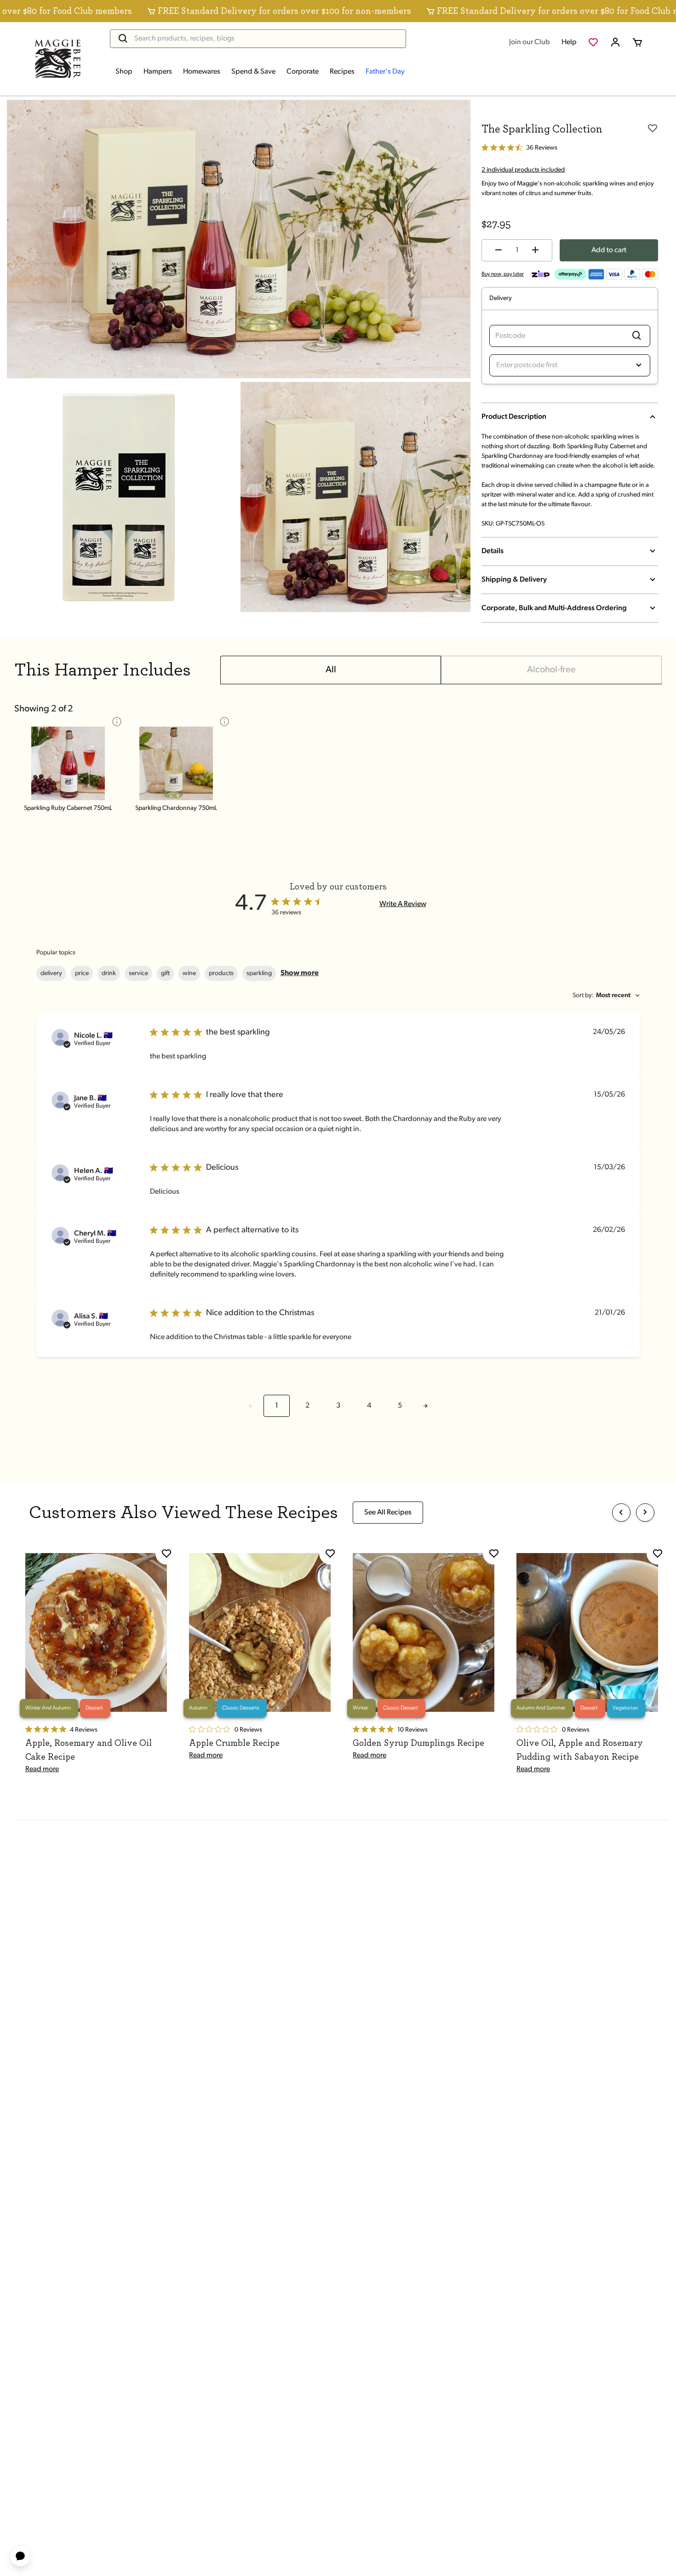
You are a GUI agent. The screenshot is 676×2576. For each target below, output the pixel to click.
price (82, 973)
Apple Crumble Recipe (234, 1743)
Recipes (342, 72)
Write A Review (403, 904)
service (138, 973)
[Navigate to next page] (425, 1406)
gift (165, 973)
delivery (51, 973)
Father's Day (385, 72)
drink (109, 973)
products (221, 973)
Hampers (158, 72)
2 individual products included (523, 170)
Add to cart (609, 250)
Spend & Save (253, 72)
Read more (42, 1769)
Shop (124, 72)
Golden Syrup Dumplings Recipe (418, 1743)
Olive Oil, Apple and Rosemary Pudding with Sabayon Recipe (580, 1750)
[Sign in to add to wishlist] (653, 127)
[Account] (615, 42)
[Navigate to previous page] (251, 1406)
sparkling (259, 973)
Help (569, 42)
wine (189, 973)
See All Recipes (388, 1513)
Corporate (303, 72)
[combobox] (606, 996)
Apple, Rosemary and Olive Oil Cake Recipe (89, 1750)
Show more (300, 973)
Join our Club (530, 42)
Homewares (202, 72)
